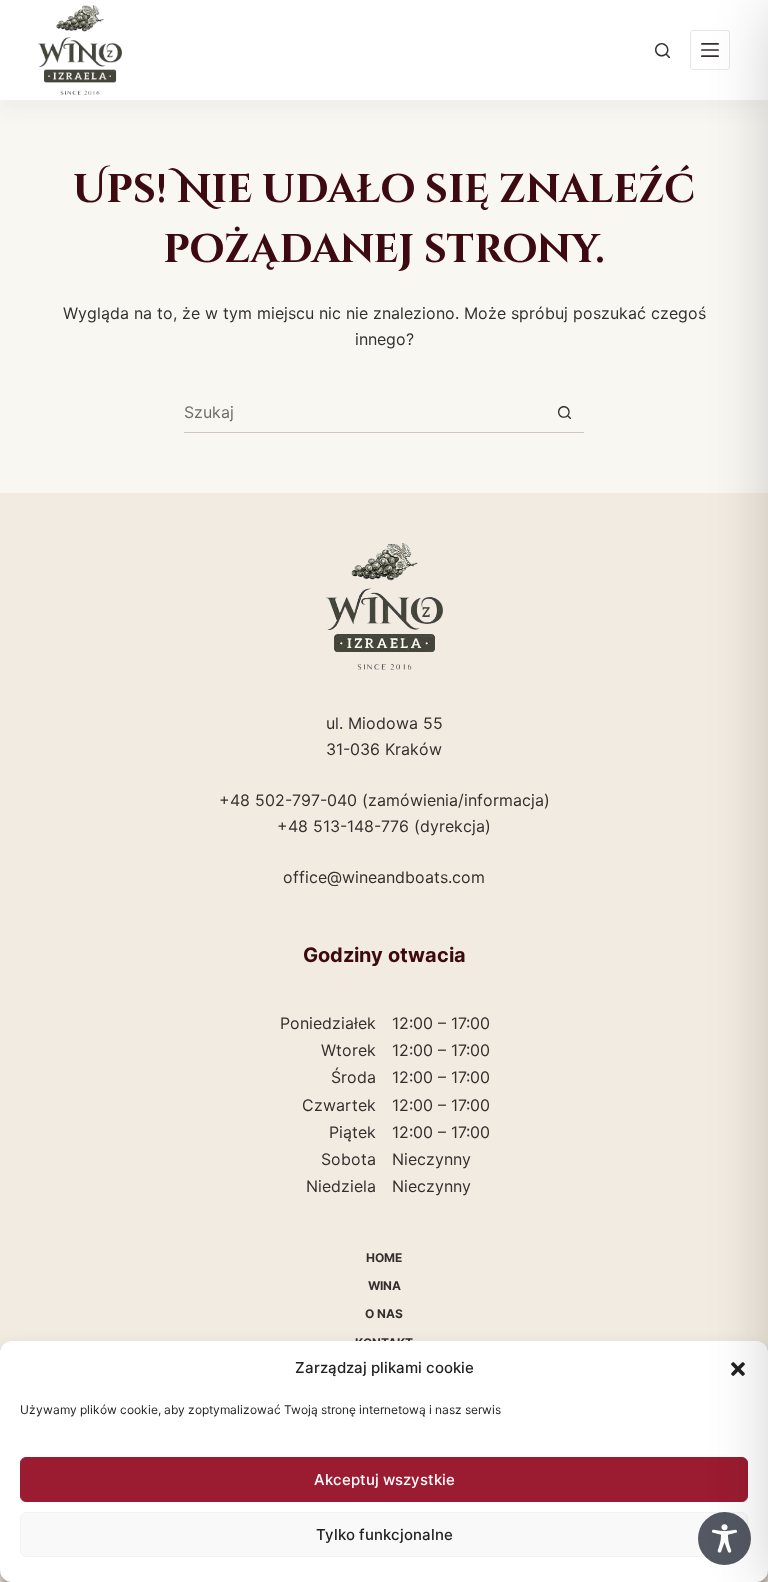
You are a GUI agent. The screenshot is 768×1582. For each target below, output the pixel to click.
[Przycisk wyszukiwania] (564, 412)
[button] (738, 1369)
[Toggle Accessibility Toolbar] (724, 1538)
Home (384, 1257)
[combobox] (364, 412)
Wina (384, 1285)
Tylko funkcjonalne (384, 1534)
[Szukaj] (662, 50)
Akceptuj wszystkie (384, 1479)
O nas (384, 1313)
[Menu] (710, 50)
